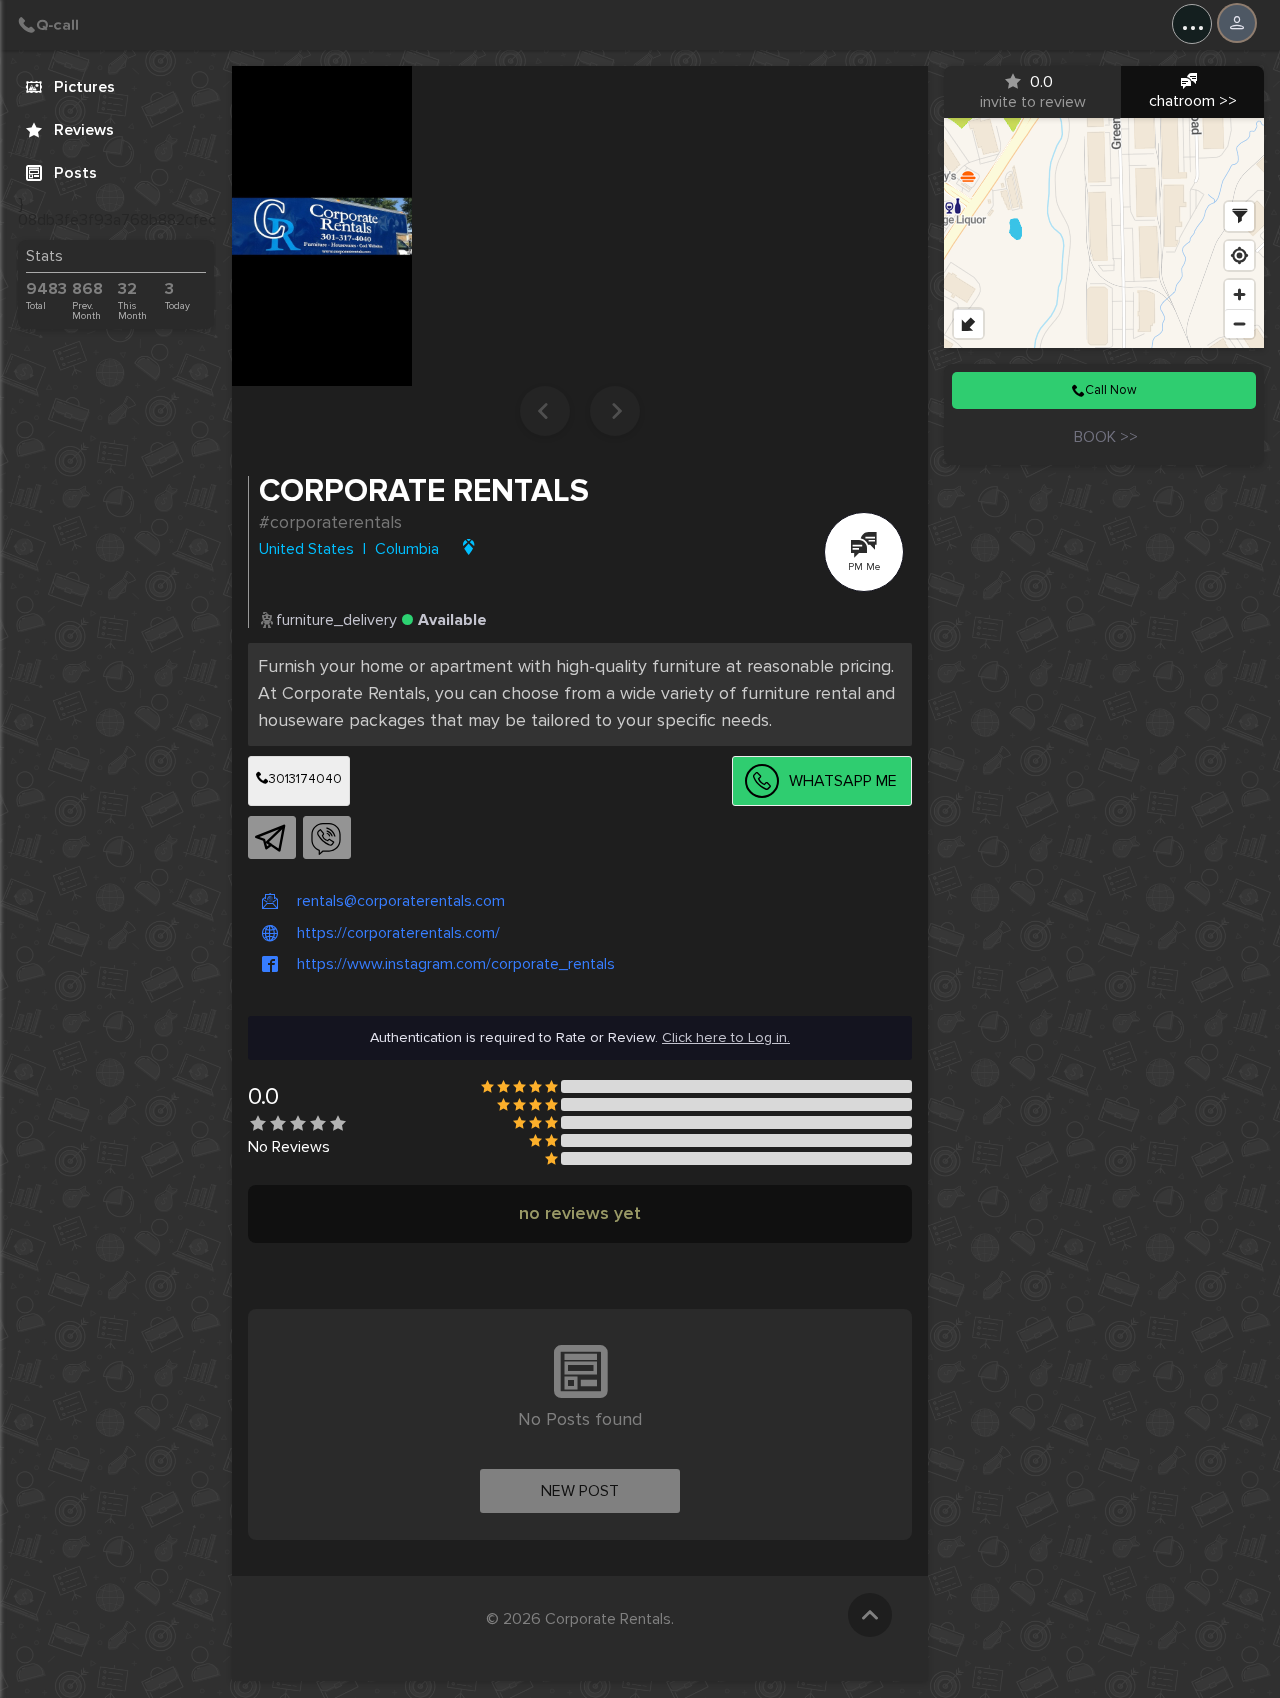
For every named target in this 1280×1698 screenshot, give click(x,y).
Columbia (407, 548)
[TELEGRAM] (268, 839)
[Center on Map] (464, 547)
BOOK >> (1104, 437)
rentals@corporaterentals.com (401, 901)
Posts (75, 173)
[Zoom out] (1239, 323)
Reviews (84, 130)
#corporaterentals (330, 522)
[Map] (1104, 233)
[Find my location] (1239, 255)
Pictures (84, 87)
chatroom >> (1193, 101)
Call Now (1111, 390)
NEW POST (580, 1491)
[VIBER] (323, 839)
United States (306, 548)
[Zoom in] (1239, 294)
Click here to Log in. (726, 1038)
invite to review (1033, 92)
